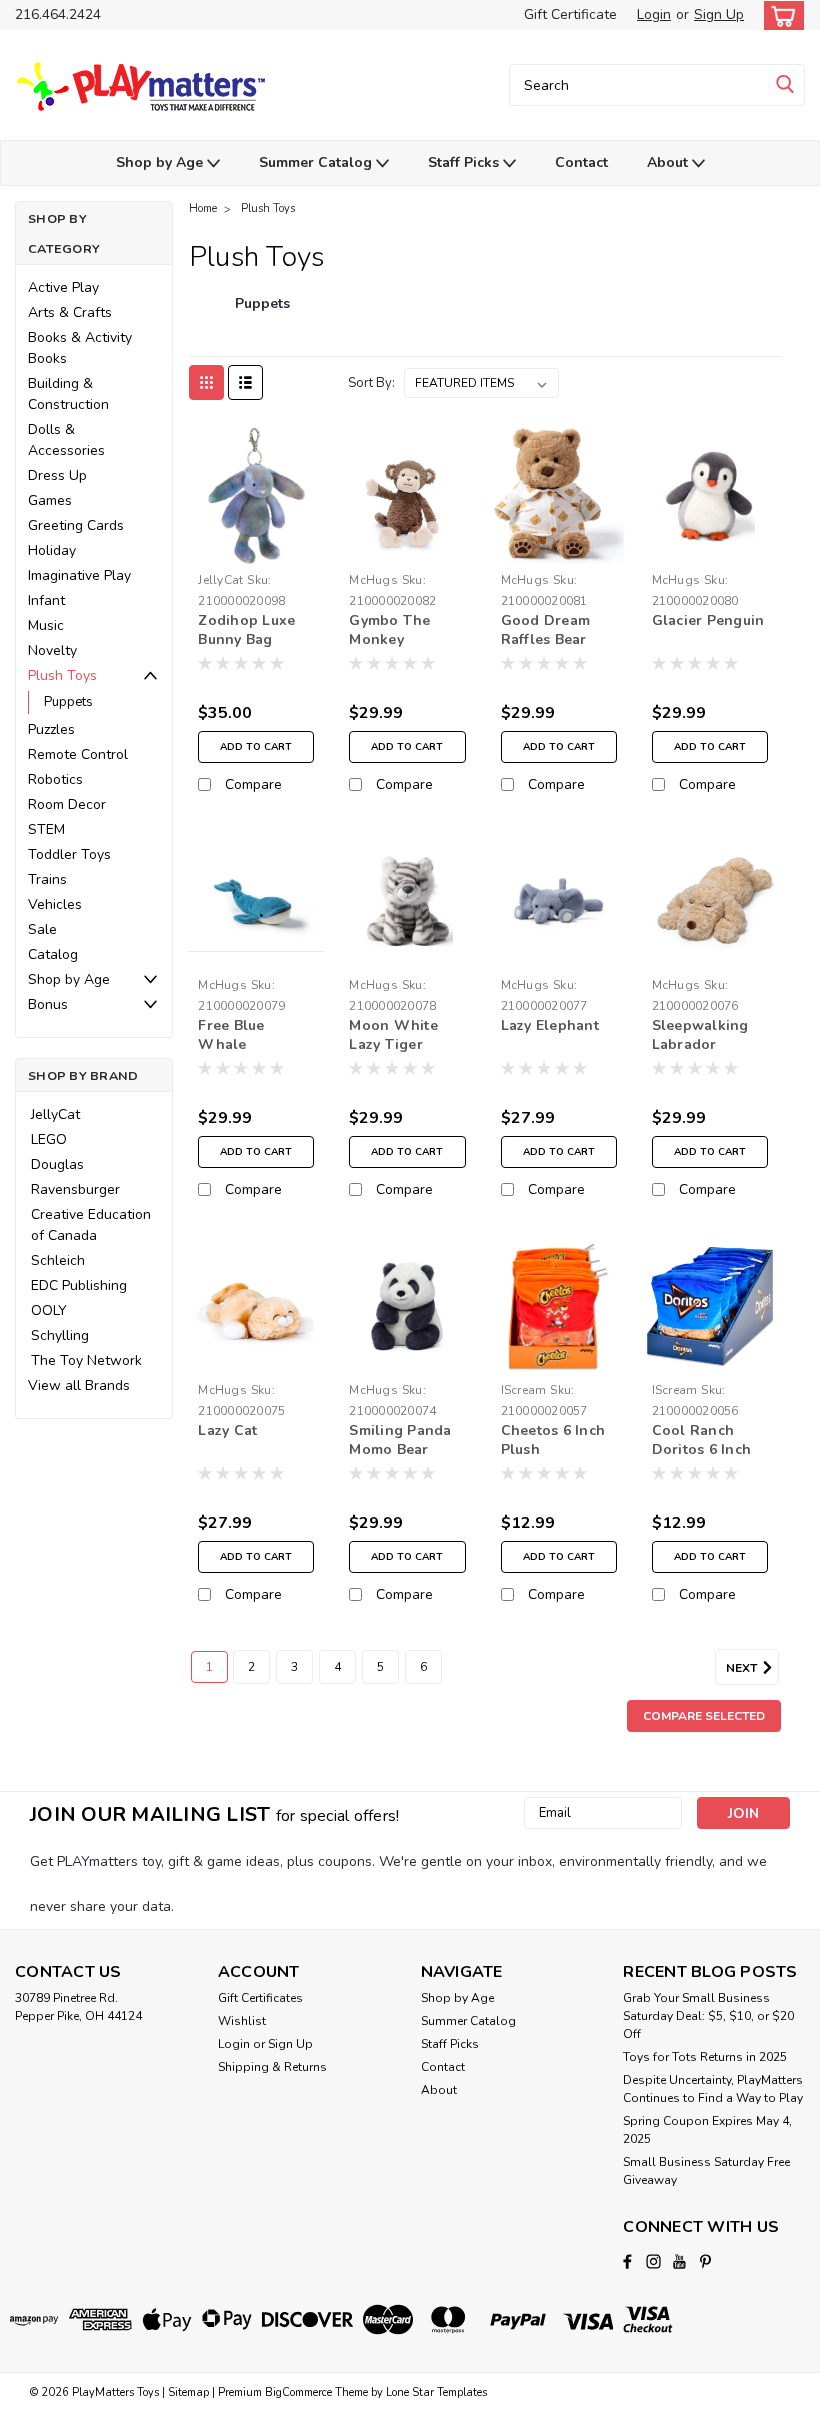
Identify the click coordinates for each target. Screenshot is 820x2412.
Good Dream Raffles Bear (546, 630)
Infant (46, 600)
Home (203, 208)
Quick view (256, 548)
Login (654, 14)
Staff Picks (465, 162)
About (669, 162)
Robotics (55, 779)
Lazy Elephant (550, 1025)
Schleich (58, 1260)
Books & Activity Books (80, 348)
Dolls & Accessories (66, 440)
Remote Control (78, 754)
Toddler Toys (69, 854)
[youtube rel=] (679, 2261)
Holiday (52, 550)
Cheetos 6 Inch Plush (553, 1440)
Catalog (53, 954)
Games (50, 500)
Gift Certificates (260, 1998)
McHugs (373, 580)
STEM (46, 829)
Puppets (68, 702)
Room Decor (67, 804)
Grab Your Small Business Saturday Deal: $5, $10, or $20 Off (708, 2016)
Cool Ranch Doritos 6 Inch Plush (702, 1441)
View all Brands (79, 1385)
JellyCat (55, 1114)
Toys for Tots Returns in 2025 (705, 2057)
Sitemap (188, 2392)
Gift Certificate (570, 14)
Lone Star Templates (436, 2392)
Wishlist (242, 2021)
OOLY (49, 1310)
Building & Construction (68, 394)
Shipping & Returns (272, 2067)
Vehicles (55, 904)
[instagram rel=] (653, 2261)
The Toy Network (86, 1360)
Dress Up (57, 475)
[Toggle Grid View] (206, 382)
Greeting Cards (76, 525)
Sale (42, 929)
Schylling (60, 1335)
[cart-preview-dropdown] (779, 15)
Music (46, 625)
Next (743, 1668)
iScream (524, 1390)
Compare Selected (704, 1716)
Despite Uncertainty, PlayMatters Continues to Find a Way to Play (713, 2089)
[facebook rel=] (627, 2261)
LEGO (49, 1139)
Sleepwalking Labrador (700, 1035)
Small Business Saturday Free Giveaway (706, 2171)
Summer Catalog (317, 162)
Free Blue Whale (231, 1035)
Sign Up (719, 14)
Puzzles (51, 729)
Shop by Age (161, 162)
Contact (581, 162)
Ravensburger (75, 1189)
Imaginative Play (79, 575)
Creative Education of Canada (91, 1225)
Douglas (57, 1164)
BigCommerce (298, 2392)
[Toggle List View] (245, 382)
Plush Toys (62, 675)
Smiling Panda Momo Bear (400, 1440)
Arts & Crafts (70, 312)
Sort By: (371, 383)
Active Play (63, 287)
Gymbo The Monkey (389, 630)
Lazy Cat (227, 1430)
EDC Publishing (79, 1285)
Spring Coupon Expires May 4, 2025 (707, 2130)
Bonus (48, 1004)
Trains (47, 879)
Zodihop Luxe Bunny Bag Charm (246, 631)
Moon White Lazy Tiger (393, 1035)
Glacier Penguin (708, 620)
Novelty (52, 650)
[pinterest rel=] (705, 2261)
